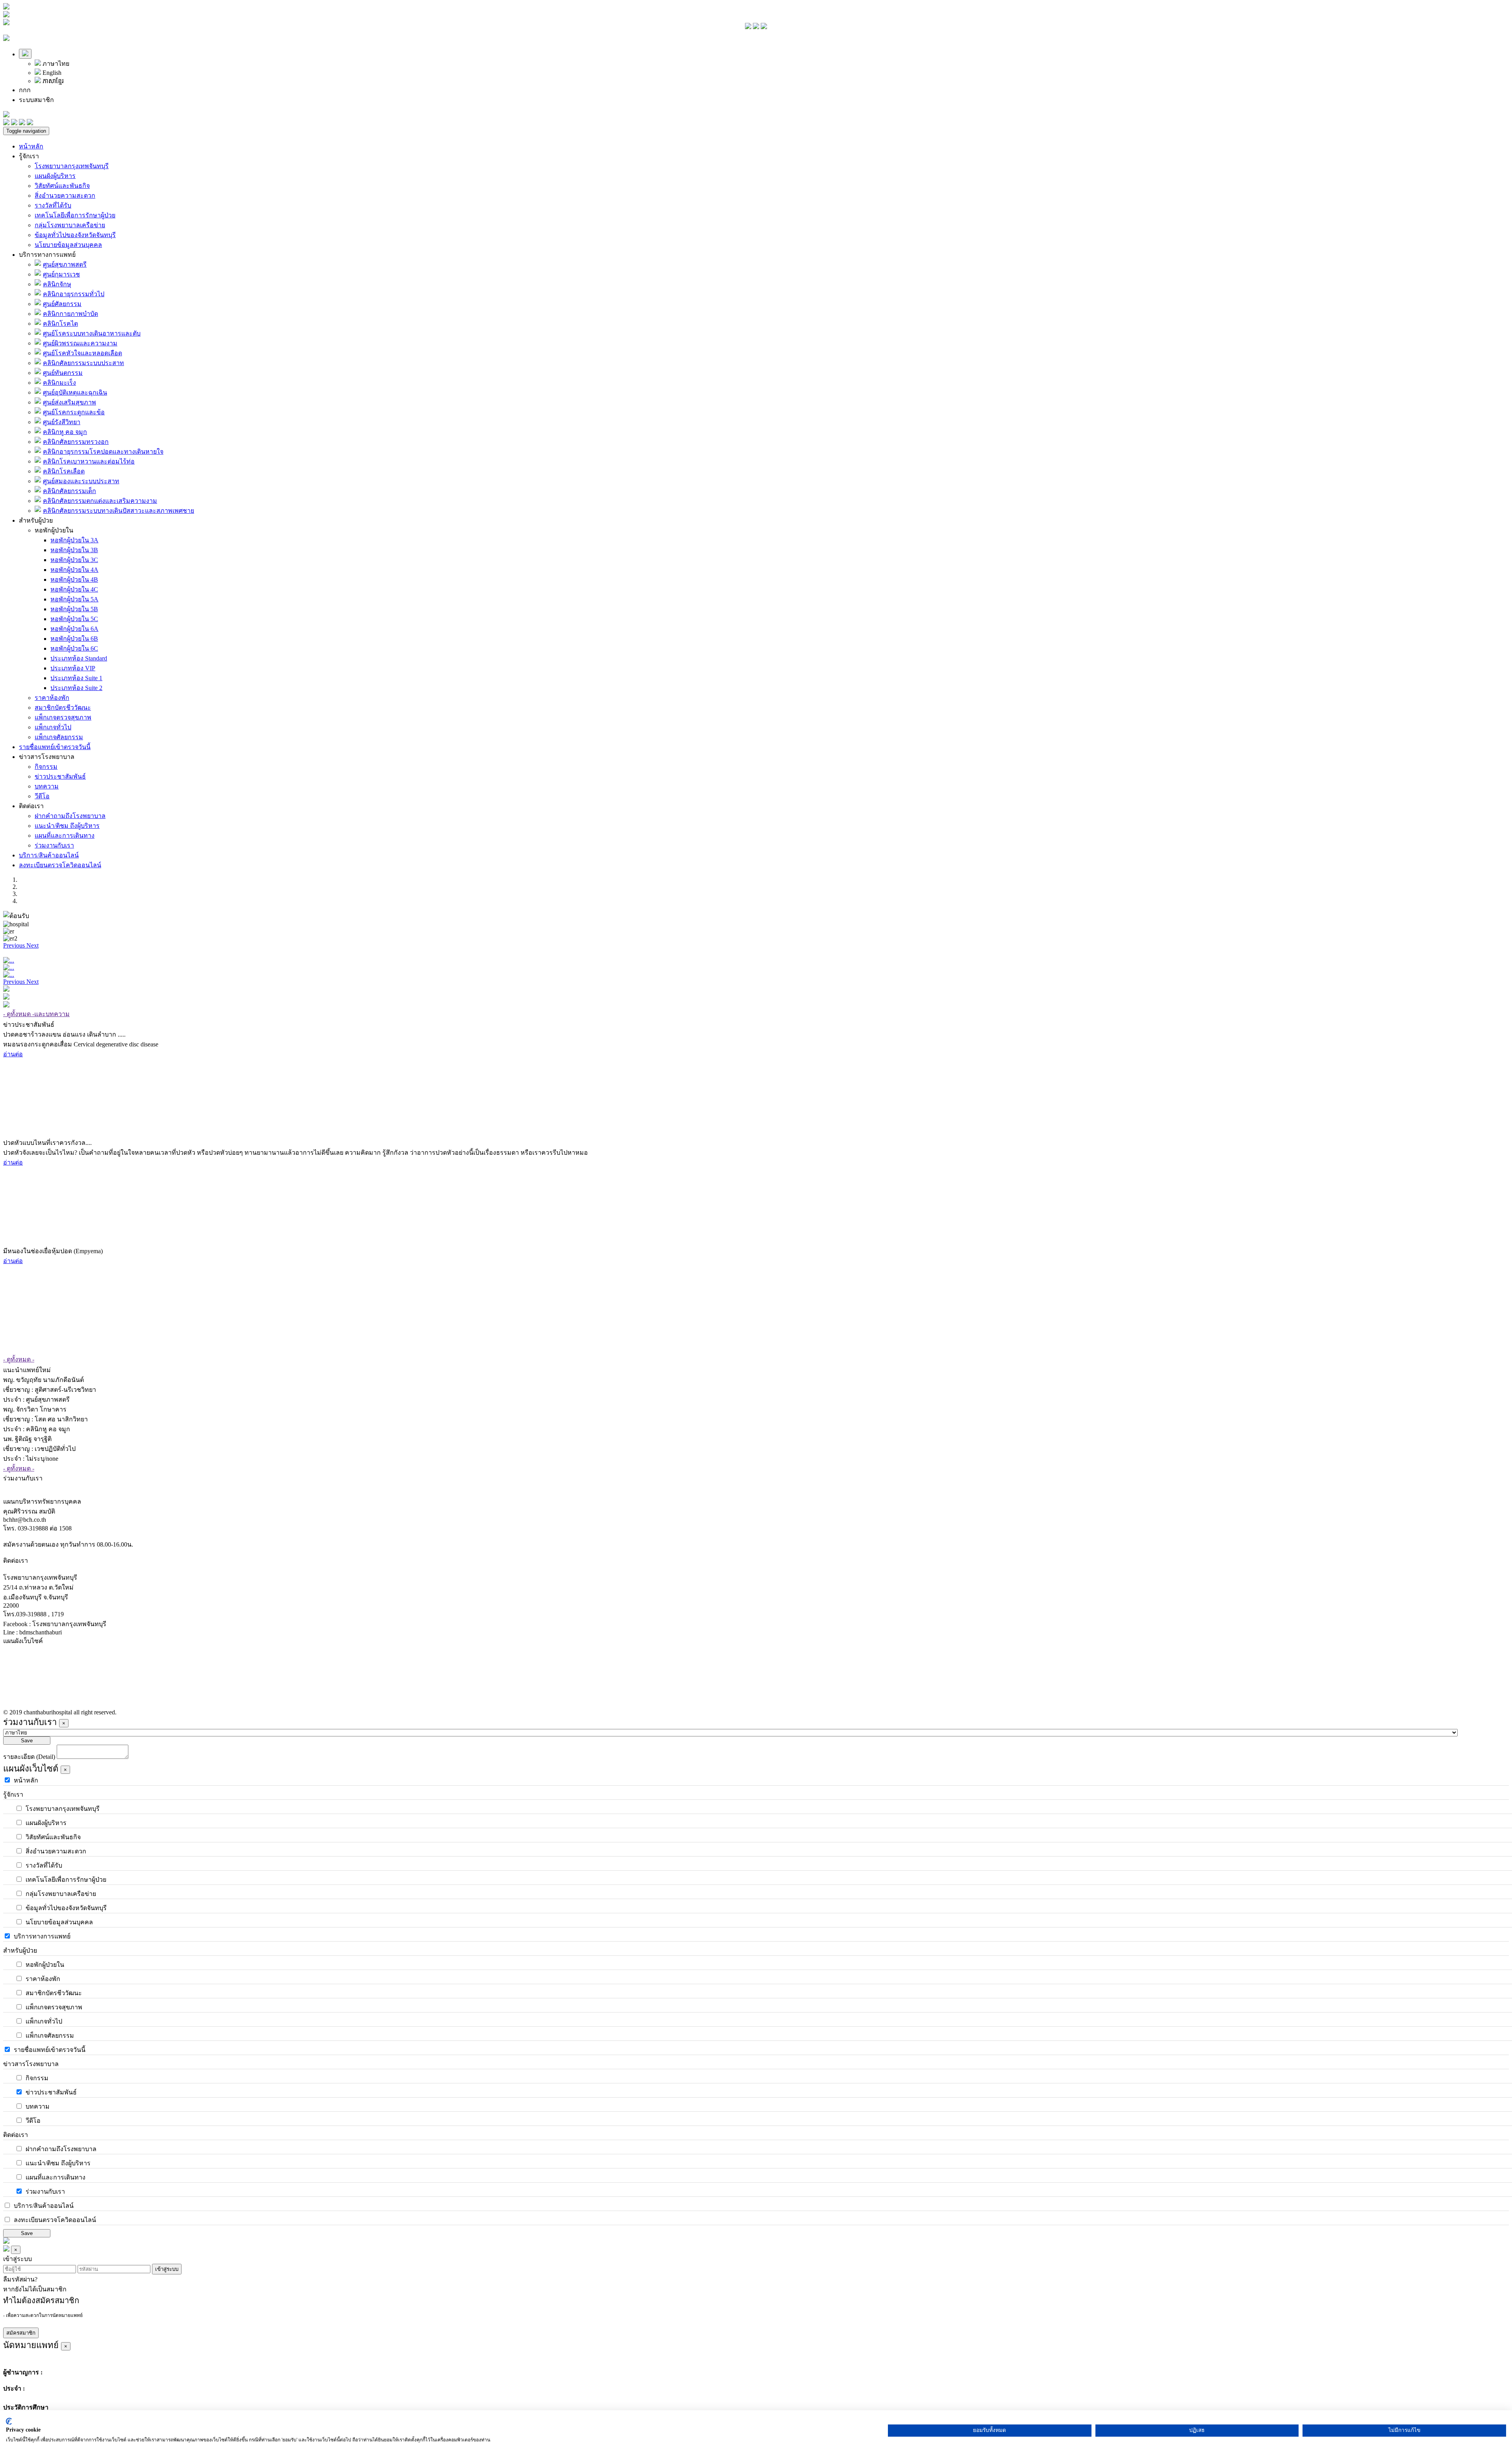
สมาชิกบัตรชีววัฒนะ (63, 708)
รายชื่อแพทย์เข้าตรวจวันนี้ (55, 747)
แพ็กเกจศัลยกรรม (59, 737)
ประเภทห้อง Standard (79, 658)
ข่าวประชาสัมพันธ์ (60, 776)
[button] (15, 945)
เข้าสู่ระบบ (167, 2269)
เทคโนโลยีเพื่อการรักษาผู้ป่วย (75, 215)
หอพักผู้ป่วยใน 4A (74, 570)
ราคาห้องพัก (52, 698)
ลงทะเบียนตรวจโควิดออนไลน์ (60, 865)
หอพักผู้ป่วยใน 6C (74, 648)
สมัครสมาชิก (21, 2333)
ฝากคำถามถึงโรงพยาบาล (70, 816)
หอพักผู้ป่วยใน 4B (74, 580)
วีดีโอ (42, 796)
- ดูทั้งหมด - (19, 1359)
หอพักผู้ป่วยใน (54, 530)
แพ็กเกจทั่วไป (53, 727)
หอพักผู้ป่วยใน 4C (74, 589)
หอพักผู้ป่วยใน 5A (74, 599)
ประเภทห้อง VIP (73, 668)
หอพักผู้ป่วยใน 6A (74, 629)
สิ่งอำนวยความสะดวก (65, 196)
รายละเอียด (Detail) (29, 1757)
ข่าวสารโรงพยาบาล (47, 757)
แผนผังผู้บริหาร (55, 176)
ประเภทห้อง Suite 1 (76, 678)
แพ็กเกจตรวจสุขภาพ (63, 717)
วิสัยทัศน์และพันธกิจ (62, 186)
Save (27, 1741)
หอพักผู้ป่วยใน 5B (74, 609)
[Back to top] (6, 2242)
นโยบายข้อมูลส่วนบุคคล (68, 245)
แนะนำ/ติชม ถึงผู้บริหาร (67, 826)
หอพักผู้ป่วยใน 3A (74, 540)
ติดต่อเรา (31, 806)
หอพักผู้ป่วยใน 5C (74, 619)
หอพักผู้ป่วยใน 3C (74, 560)
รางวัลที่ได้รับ (53, 205)
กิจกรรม (46, 767)
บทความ (47, 786)
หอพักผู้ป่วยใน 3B (74, 550)
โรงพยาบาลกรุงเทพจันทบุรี (72, 166)
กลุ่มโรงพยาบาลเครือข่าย (70, 225)
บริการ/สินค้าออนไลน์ (49, 855)
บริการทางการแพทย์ (47, 255)
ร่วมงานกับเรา (54, 845)
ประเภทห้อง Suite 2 (76, 688)
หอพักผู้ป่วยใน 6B (74, 639)
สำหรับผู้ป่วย (36, 520)
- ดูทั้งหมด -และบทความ (36, 1014)
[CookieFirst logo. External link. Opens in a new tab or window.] (9, 2421)
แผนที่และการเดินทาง (65, 836)
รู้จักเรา (29, 156)
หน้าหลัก (31, 146)
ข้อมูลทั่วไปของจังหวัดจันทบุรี (75, 235)
